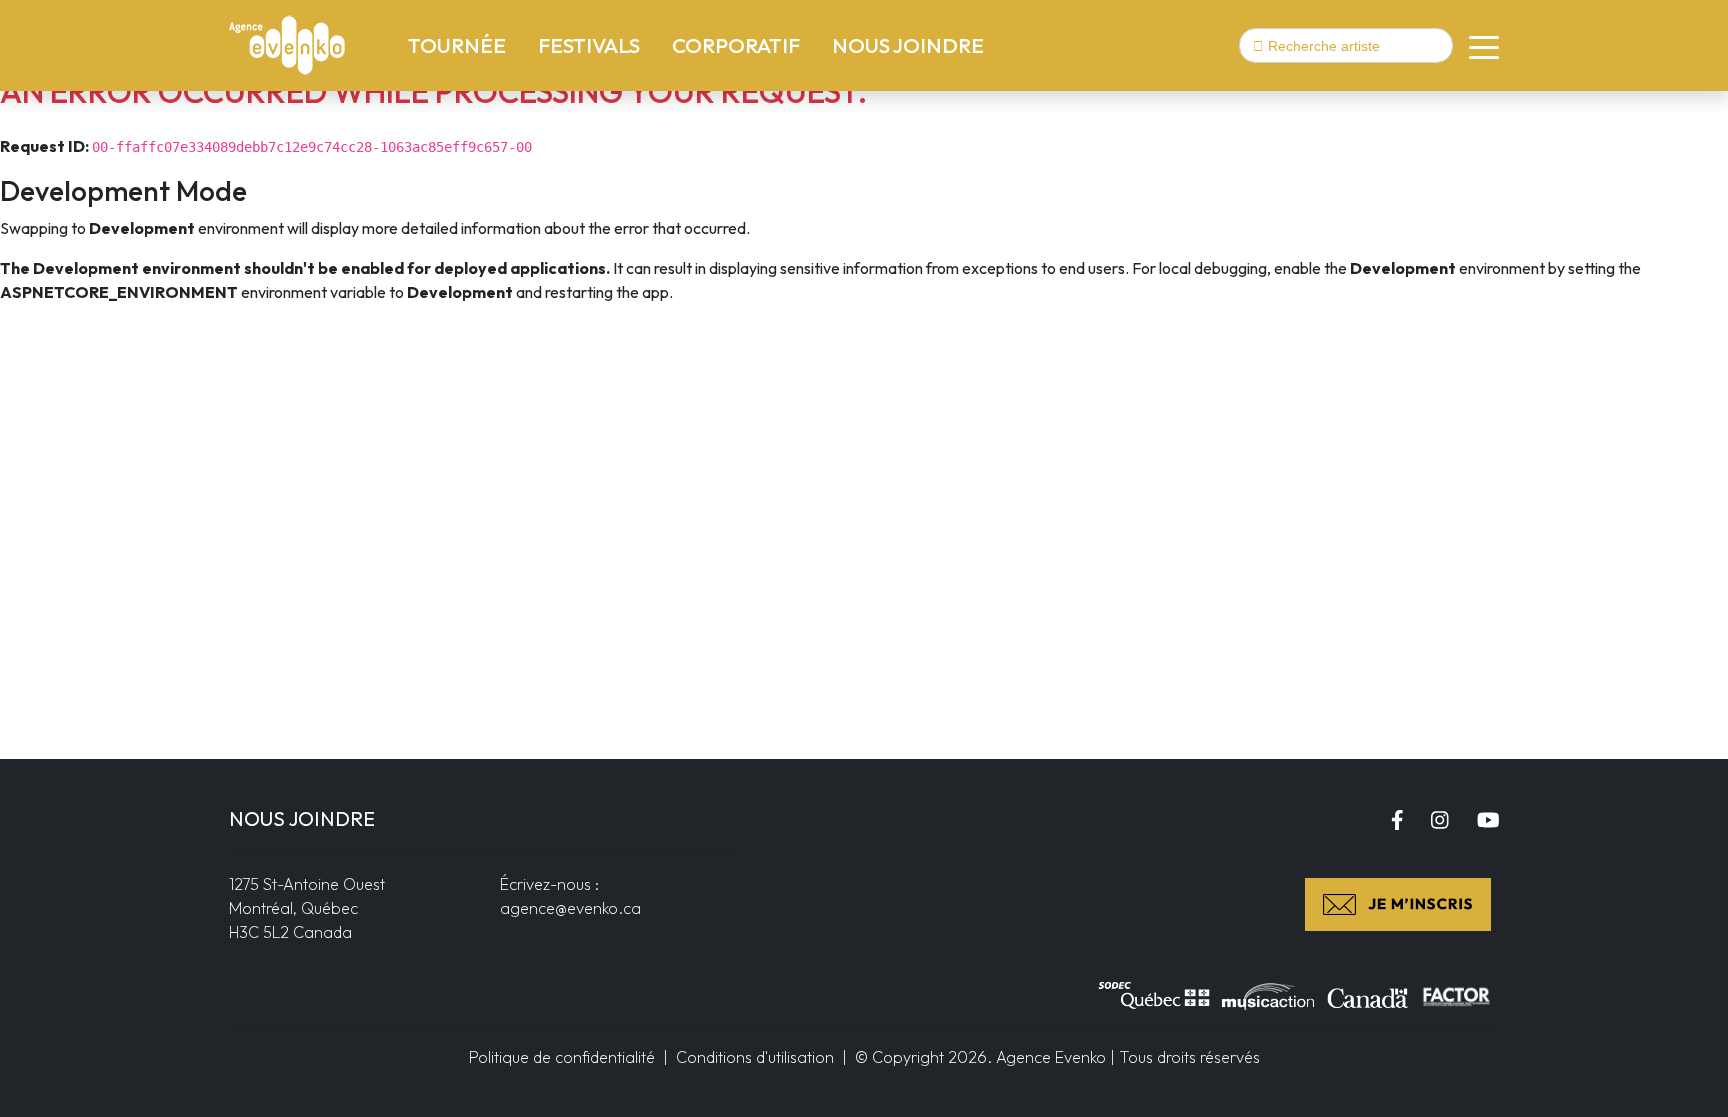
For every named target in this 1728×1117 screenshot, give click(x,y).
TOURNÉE (461, 44)
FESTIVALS (589, 45)
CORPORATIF (736, 45)
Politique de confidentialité (562, 1057)
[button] (1476, 46)
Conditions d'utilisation (755, 1057)
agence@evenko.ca (570, 908)
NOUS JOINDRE (908, 45)
